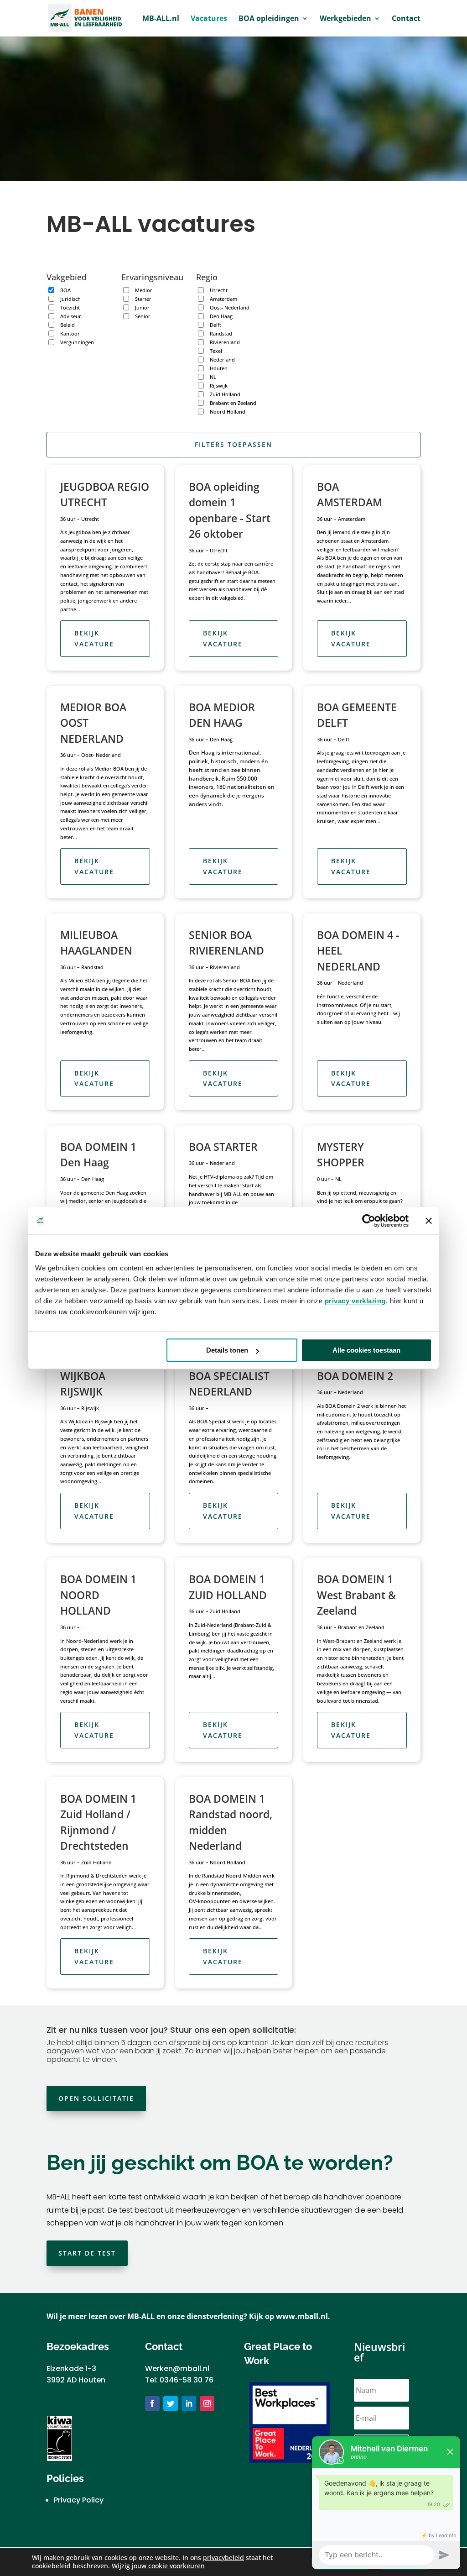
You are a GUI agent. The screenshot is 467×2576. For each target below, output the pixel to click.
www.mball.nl (302, 2316)
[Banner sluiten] (429, 1221)
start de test (87, 2253)
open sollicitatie (96, 2098)
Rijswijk (219, 386)
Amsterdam (223, 299)
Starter (143, 299)
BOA (65, 290)
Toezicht (70, 307)
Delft (215, 325)
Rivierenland (225, 342)
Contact (406, 19)
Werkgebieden (345, 19)
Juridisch (70, 299)
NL (213, 377)
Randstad (221, 333)
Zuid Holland (225, 394)
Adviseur (71, 316)
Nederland (222, 359)
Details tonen (227, 1350)
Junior (142, 307)
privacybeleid (223, 2558)
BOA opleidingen (269, 19)
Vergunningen (77, 342)
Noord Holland (228, 412)
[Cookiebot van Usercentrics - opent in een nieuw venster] (369, 1221)
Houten (219, 368)
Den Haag (221, 316)
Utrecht (219, 290)
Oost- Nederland (230, 307)
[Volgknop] (152, 2403)
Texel (216, 351)
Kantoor (70, 333)
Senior (143, 316)
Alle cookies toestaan (366, 1350)
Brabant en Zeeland (233, 403)
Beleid (67, 325)
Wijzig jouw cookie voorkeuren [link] (158, 2566)
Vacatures (209, 19)
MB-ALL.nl (161, 19)
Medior (144, 290)
